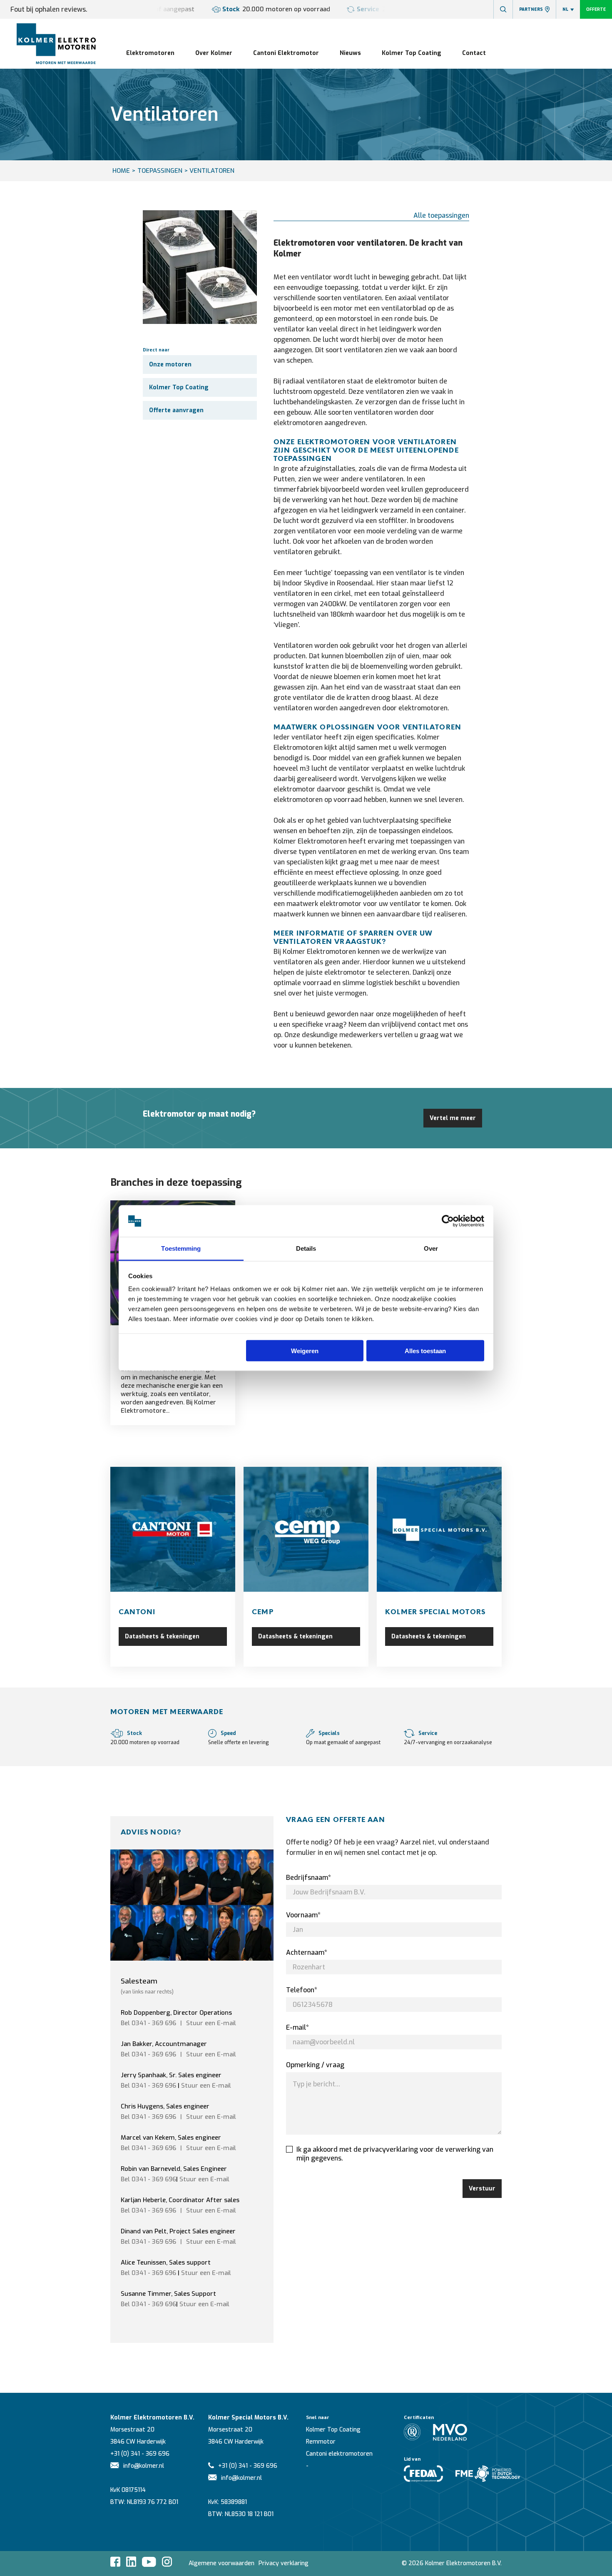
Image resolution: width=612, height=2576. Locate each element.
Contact (474, 53)
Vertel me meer (453, 1118)
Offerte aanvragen (176, 410)
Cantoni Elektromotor (286, 53)
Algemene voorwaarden (221, 2563)
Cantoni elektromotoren (339, 2454)
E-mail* (297, 2027)
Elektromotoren (150, 53)
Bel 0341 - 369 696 (148, 2023)
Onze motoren (170, 365)
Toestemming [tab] (181, 1248)
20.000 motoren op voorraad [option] (276, 9)
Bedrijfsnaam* (308, 1878)
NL (565, 9)
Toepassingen (160, 171)
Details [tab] (306, 1248)
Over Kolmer (214, 53)
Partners (531, 9)
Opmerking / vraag (315, 2065)
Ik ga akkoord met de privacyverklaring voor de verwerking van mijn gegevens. (395, 2154)
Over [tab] (431, 1248)
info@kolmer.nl (144, 2466)
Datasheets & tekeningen (162, 1636)
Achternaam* (307, 1953)
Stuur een (211, 2023)
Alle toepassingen (441, 215)
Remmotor (321, 2442)
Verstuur (482, 2189)
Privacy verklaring (284, 2563)
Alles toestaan (425, 1350)
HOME (121, 171)
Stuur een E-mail (206, 2086)
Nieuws (350, 53)
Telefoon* (302, 1990)
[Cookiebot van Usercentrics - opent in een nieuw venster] (448, 1221)
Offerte (596, 9)
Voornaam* (303, 1915)
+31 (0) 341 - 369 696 (140, 2454)
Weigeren (305, 1350)
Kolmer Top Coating (412, 53)
